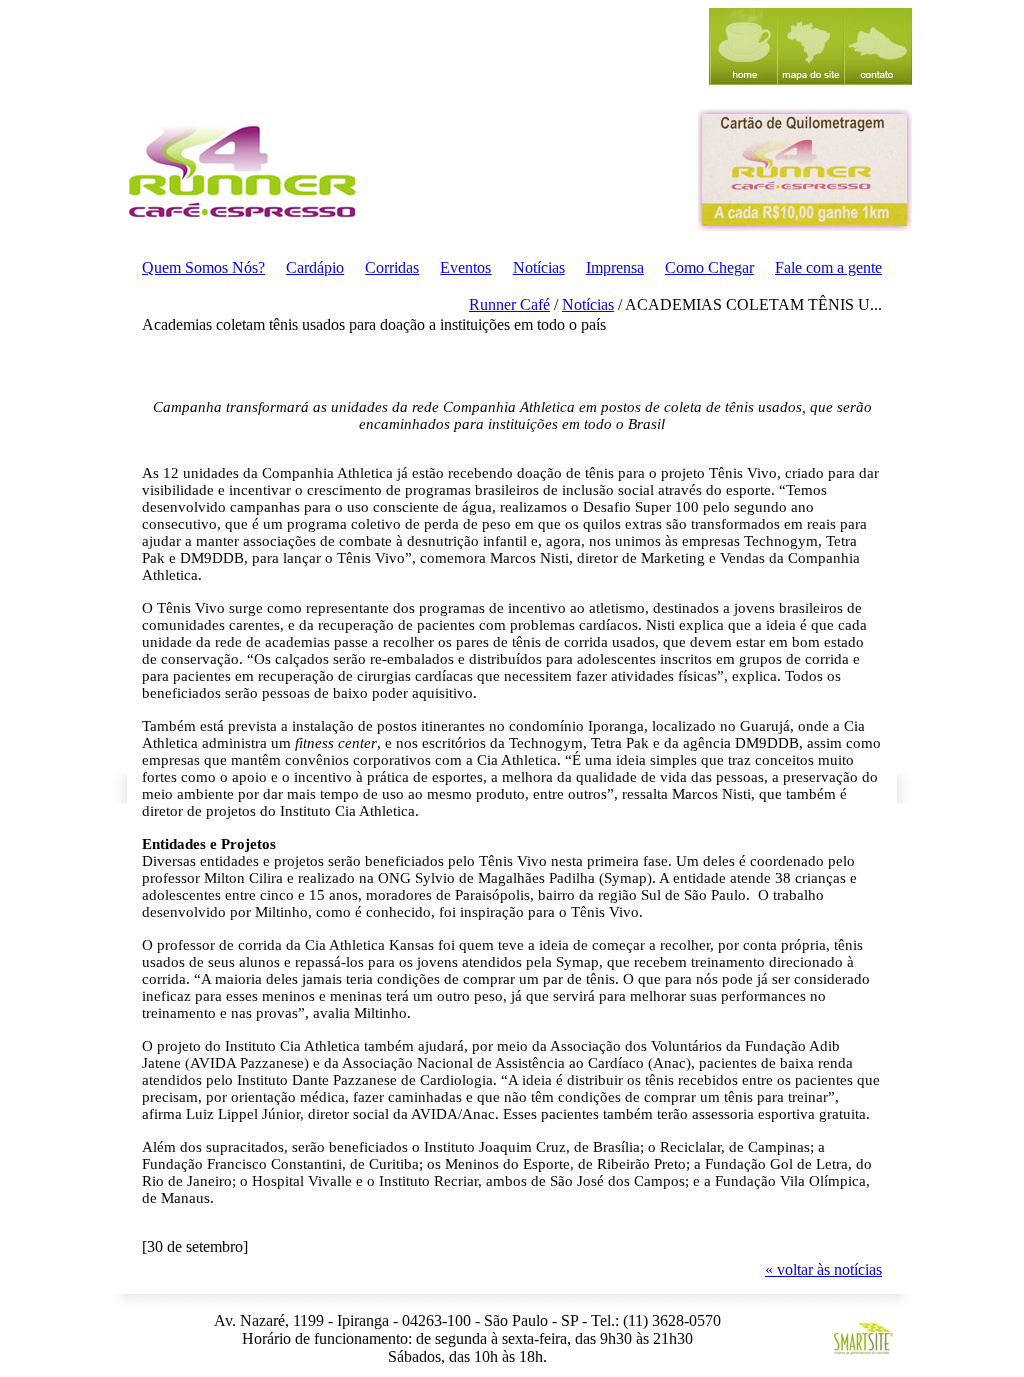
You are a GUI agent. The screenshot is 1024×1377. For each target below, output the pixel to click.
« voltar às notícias (823, 1269)
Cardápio (315, 267)
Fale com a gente (828, 267)
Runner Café (509, 304)
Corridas (392, 267)
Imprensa (615, 267)
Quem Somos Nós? (203, 267)
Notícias (539, 267)
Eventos (465, 267)
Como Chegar (709, 267)
